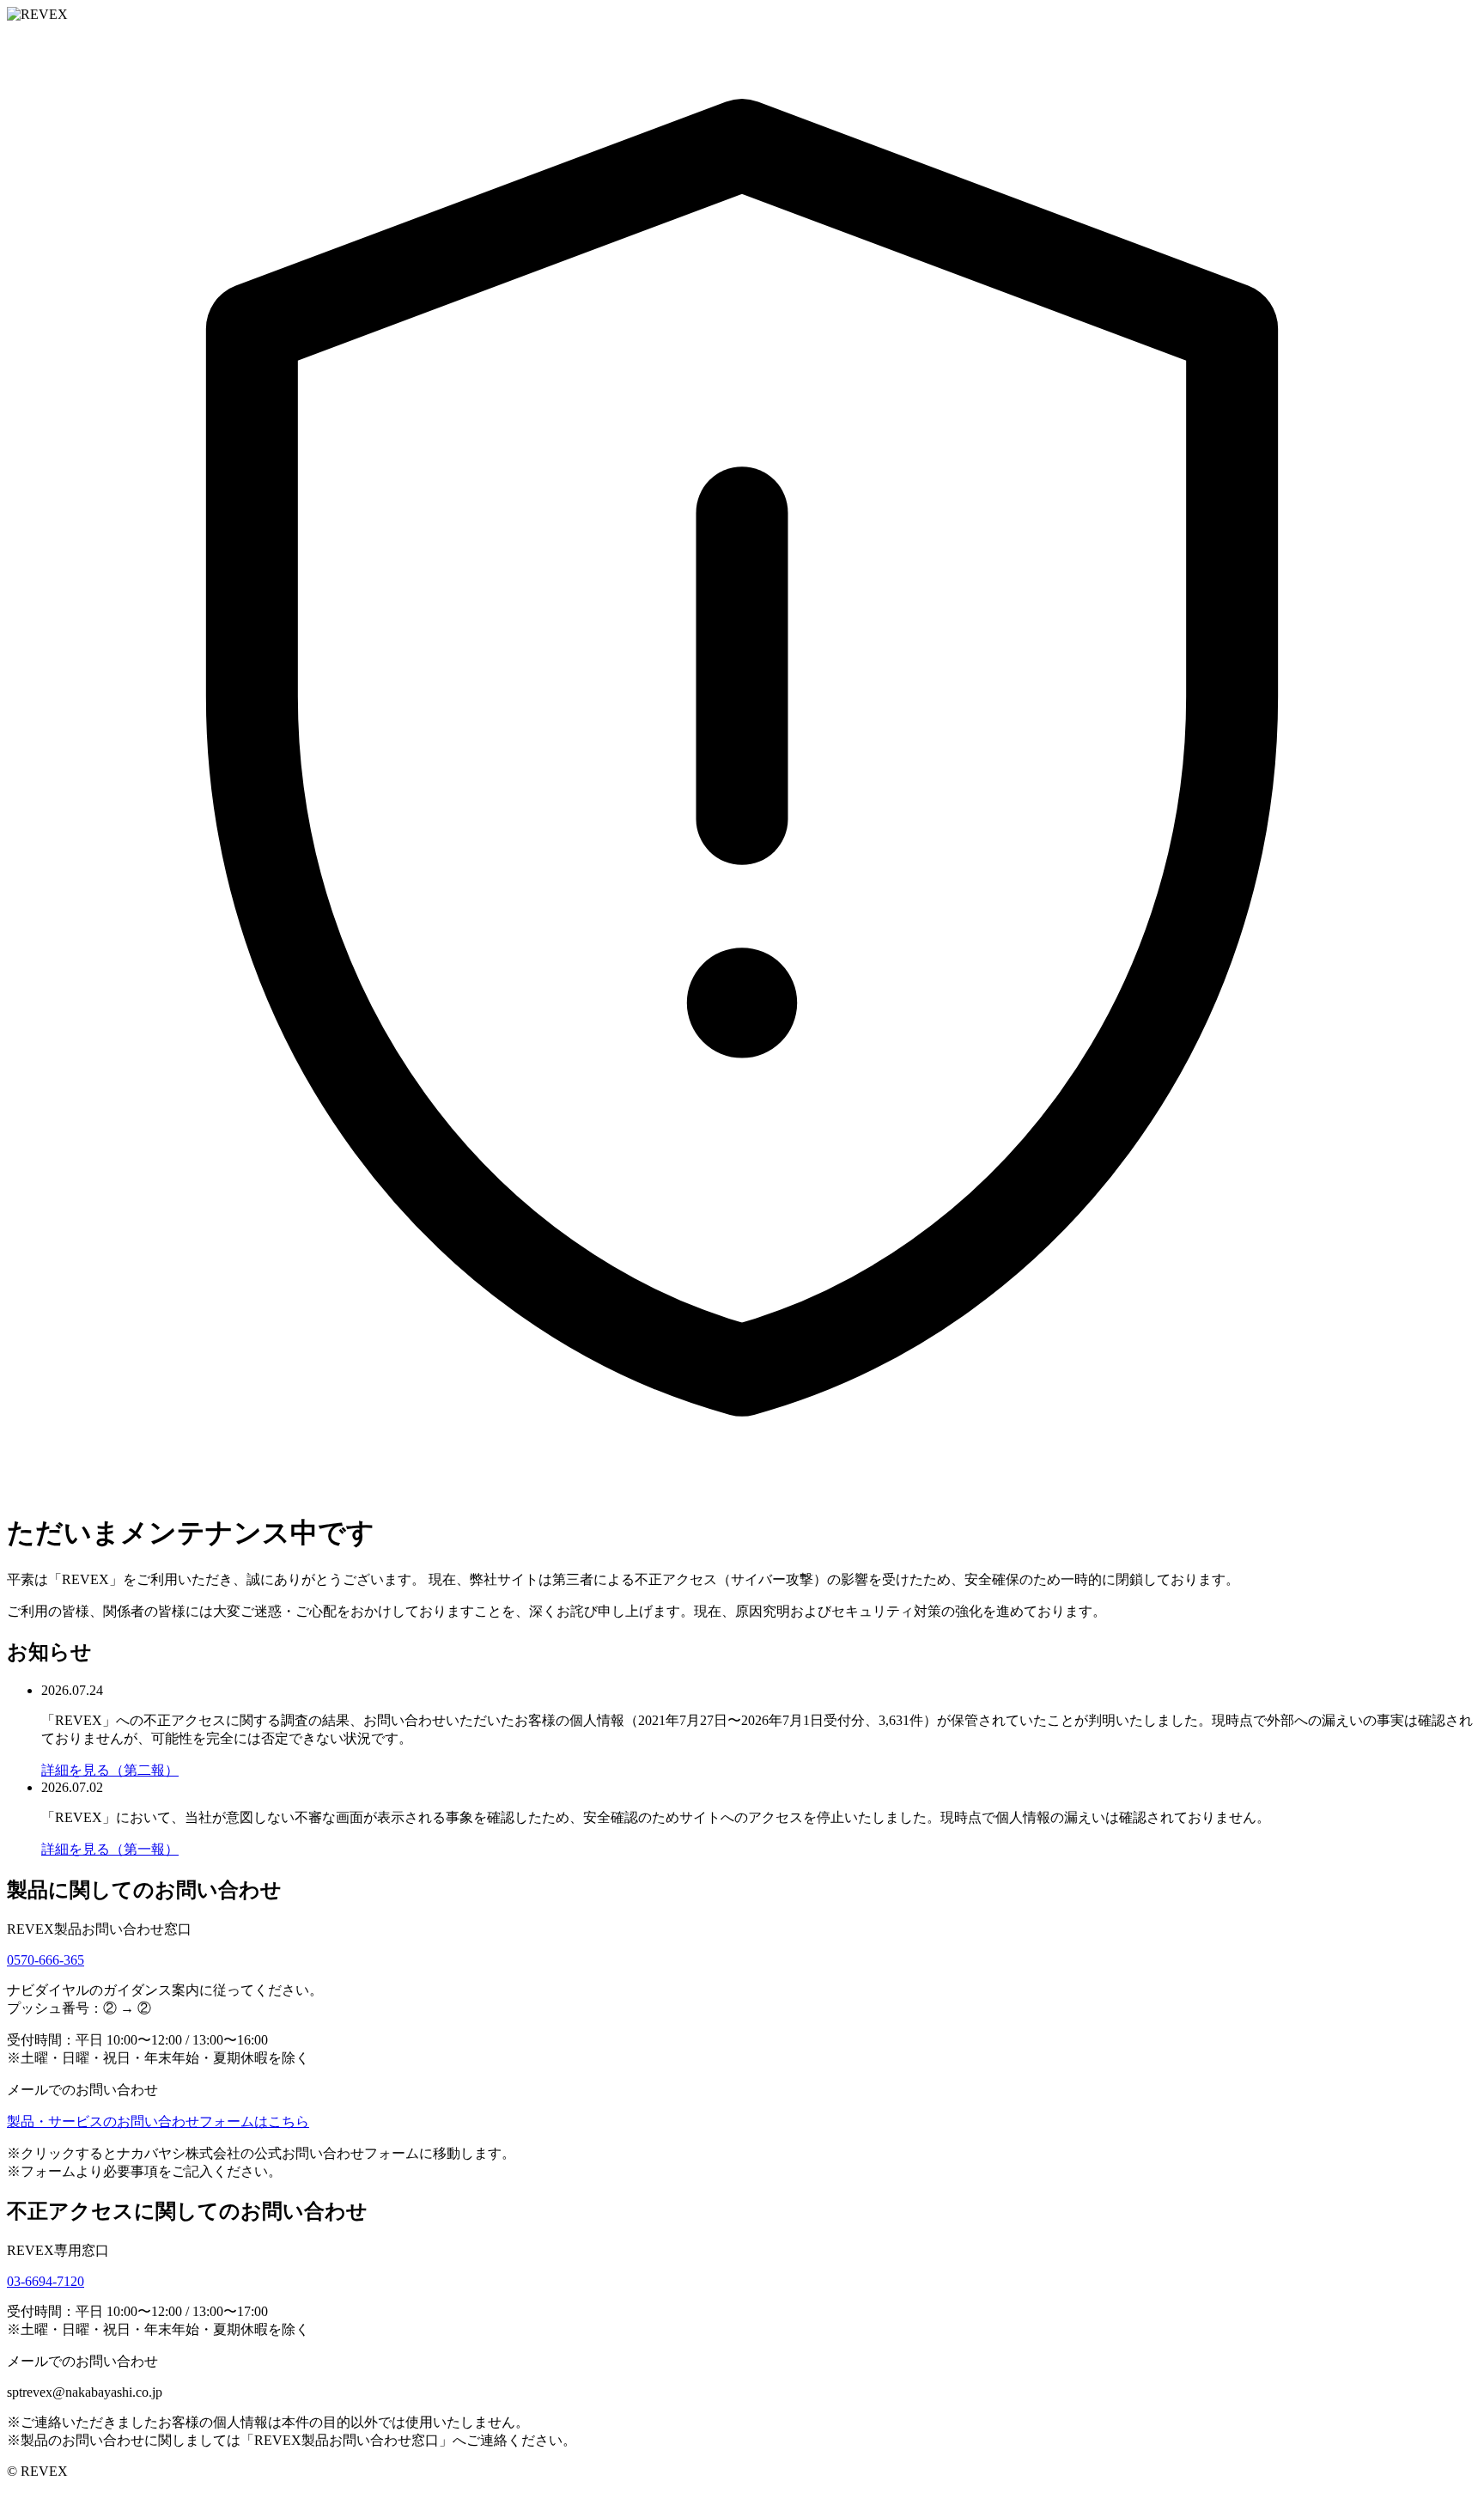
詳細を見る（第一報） (110, 1849)
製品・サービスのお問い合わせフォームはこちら (158, 2121)
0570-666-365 (46, 1960)
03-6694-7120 (46, 2281)
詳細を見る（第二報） (110, 1770)
